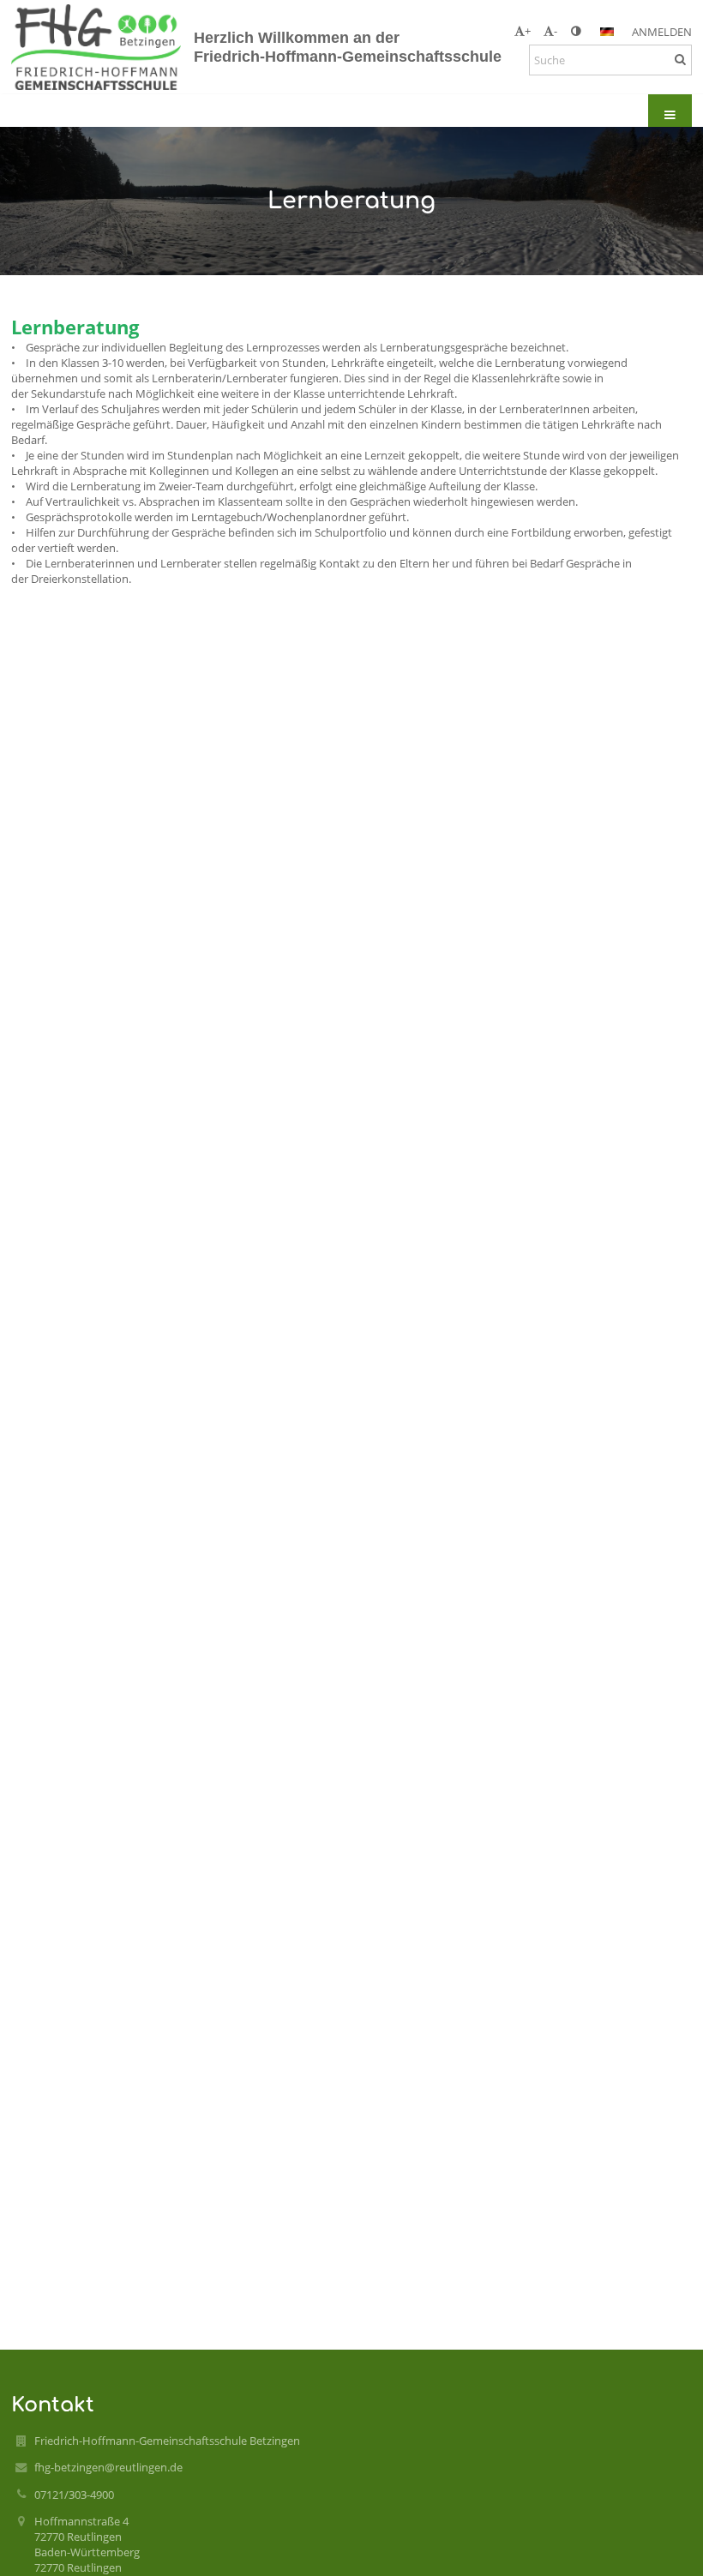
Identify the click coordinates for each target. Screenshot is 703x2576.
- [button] (556, 31)
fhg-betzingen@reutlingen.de (108, 2467)
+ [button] (528, 31)
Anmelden (662, 32)
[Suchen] (680, 59)
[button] (576, 31)
